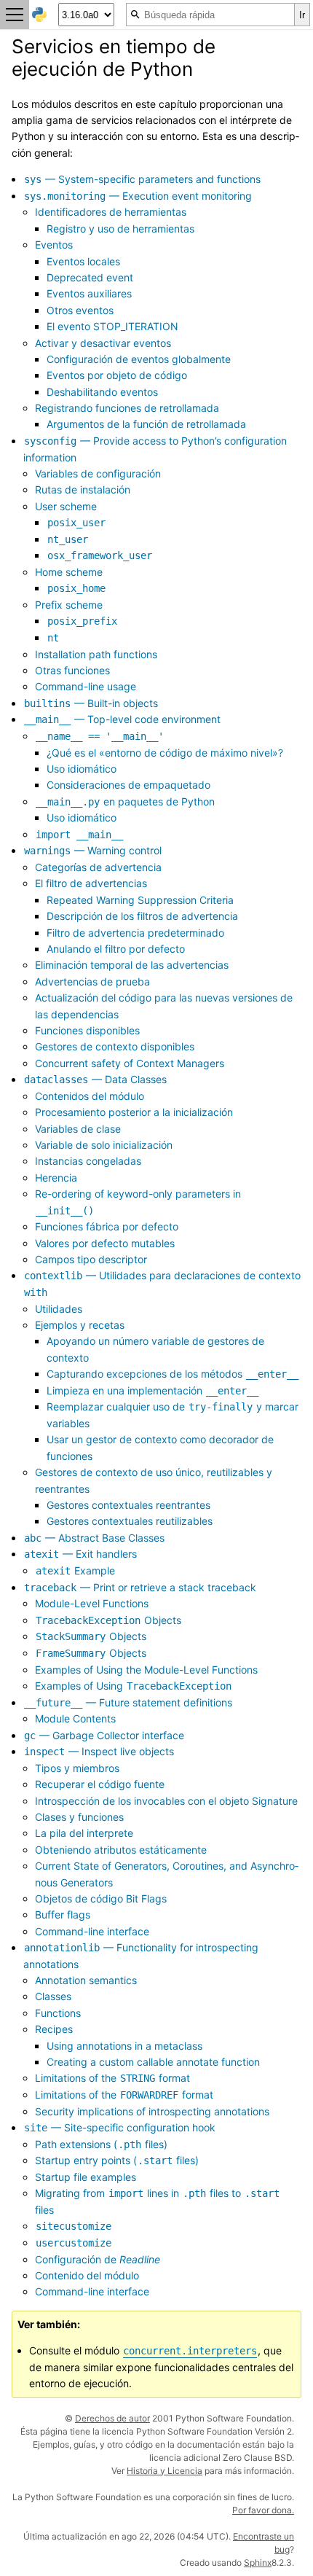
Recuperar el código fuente (100, 1784)
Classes (53, 1996)
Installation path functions (96, 654)
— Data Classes (95, 1079)
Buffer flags (63, 1915)
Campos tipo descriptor (91, 1259)
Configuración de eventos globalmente (139, 359)
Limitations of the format (112, 2078)
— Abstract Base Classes (94, 1538)
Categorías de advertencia (98, 867)
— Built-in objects (91, 703)
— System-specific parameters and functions (142, 179)
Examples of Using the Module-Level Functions (146, 1670)
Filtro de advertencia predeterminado (135, 933)
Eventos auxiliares (89, 293)
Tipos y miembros (77, 1768)
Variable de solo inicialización (104, 1145)
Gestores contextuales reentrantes (128, 1505)
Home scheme (69, 572)
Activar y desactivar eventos (103, 343)
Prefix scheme (69, 605)
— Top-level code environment (122, 719)
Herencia (56, 1178)
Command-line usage (86, 686)
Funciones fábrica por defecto (107, 1226)
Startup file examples (86, 2177)
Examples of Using (133, 1686)
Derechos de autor (112, 2418)
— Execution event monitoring (138, 196)
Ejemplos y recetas (80, 1325)
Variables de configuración (98, 473)
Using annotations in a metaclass (124, 2046)
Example (75, 1570)
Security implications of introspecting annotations (152, 2111)
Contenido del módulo (87, 2275)
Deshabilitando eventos (102, 392)
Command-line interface (92, 1931)
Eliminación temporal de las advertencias (132, 965)
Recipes (54, 2029)
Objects (108, 1620)
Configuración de (98, 2259)
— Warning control (93, 850)
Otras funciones (72, 670)
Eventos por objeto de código (117, 375)
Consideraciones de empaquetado (128, 785)
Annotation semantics (86, 1980)
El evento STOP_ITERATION (112, 326)
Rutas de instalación (83, 489)
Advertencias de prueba (92, 981)
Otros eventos (80, 310)
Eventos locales (83, 261)
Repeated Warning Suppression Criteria (140, 900)
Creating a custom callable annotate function (153, 2062)
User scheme (66, 506)
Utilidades (59, 1309)
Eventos (54, 245)
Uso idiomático (82, 769)
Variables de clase (78, 1129)
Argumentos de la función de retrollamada (146, 424)
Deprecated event (90, 277)
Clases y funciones (79, 1817)
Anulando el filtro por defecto (116, 949)
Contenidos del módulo (90, 1096)
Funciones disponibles (87, 1030)
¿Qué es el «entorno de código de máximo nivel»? (165, 753)
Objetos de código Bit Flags (101, 1898)
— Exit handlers (80, 1554)
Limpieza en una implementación (152, 1390)
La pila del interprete (84, 1833)
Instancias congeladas (88, 1161)
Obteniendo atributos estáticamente (121, 1850)
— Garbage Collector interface (104, 1735)
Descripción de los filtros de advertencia (142, 916)
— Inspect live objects (99, 1751)
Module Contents (75, 1718)
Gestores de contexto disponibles (115, 1046)
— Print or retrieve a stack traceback (140, 1587)
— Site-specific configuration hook (120, 2127)
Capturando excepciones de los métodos (173, 1374)
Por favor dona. (263, 2510)
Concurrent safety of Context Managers (130, 1063)
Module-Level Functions (92, 1603)
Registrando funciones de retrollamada (127, 408)
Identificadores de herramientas (111, 212)
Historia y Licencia (165, 2471)
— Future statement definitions (128, 1702)
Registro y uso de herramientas (120, 229)
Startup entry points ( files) (117, 2160)
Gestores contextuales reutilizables (130, 1521)
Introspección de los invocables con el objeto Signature (166, 1801)
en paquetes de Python (125, 801)
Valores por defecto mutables (105, 1243)
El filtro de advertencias (91, 883)
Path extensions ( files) (101, 2144)
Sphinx (258, 2563)
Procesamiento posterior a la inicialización (134, 1112)
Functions (58, 2013)
